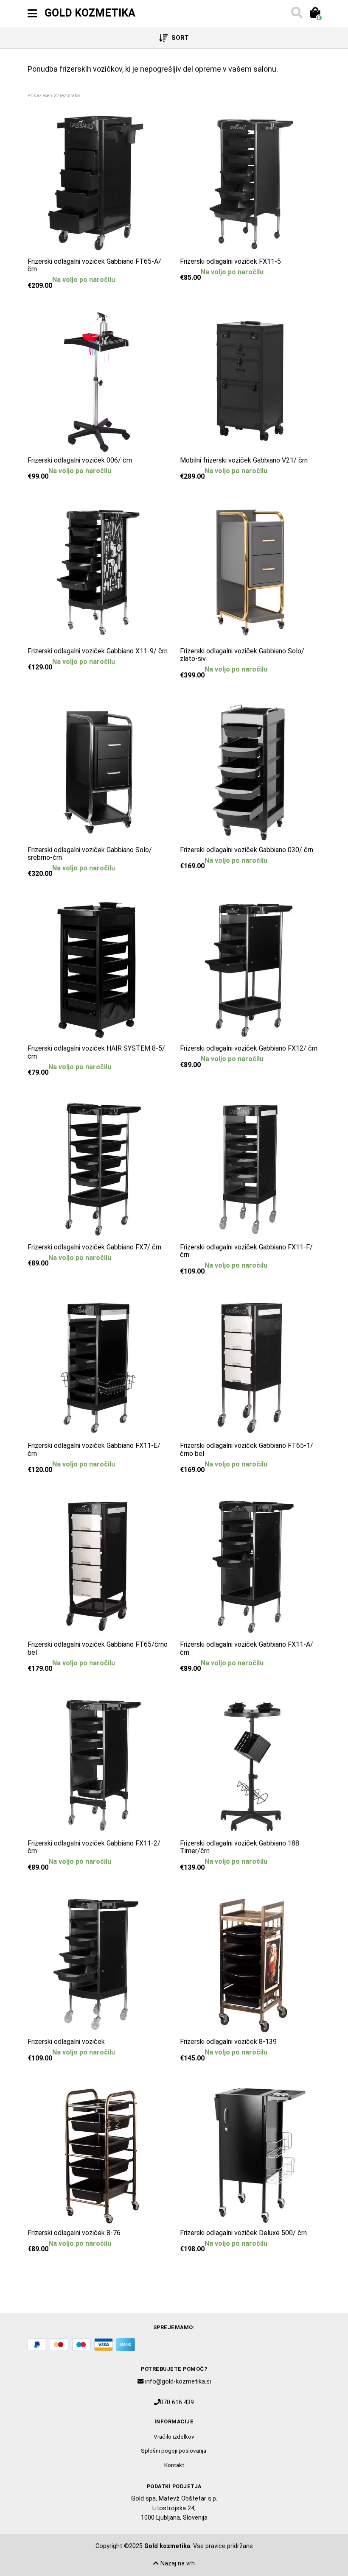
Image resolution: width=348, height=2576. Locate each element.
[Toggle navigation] (32, 14)
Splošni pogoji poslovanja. (174, 2451)
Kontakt (174, 2465)
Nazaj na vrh (177, 2563)
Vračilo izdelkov (174, 2437)
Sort (179, 38)
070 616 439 (177, 2402)
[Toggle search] (296, 14)
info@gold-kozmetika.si (178, 2382)
